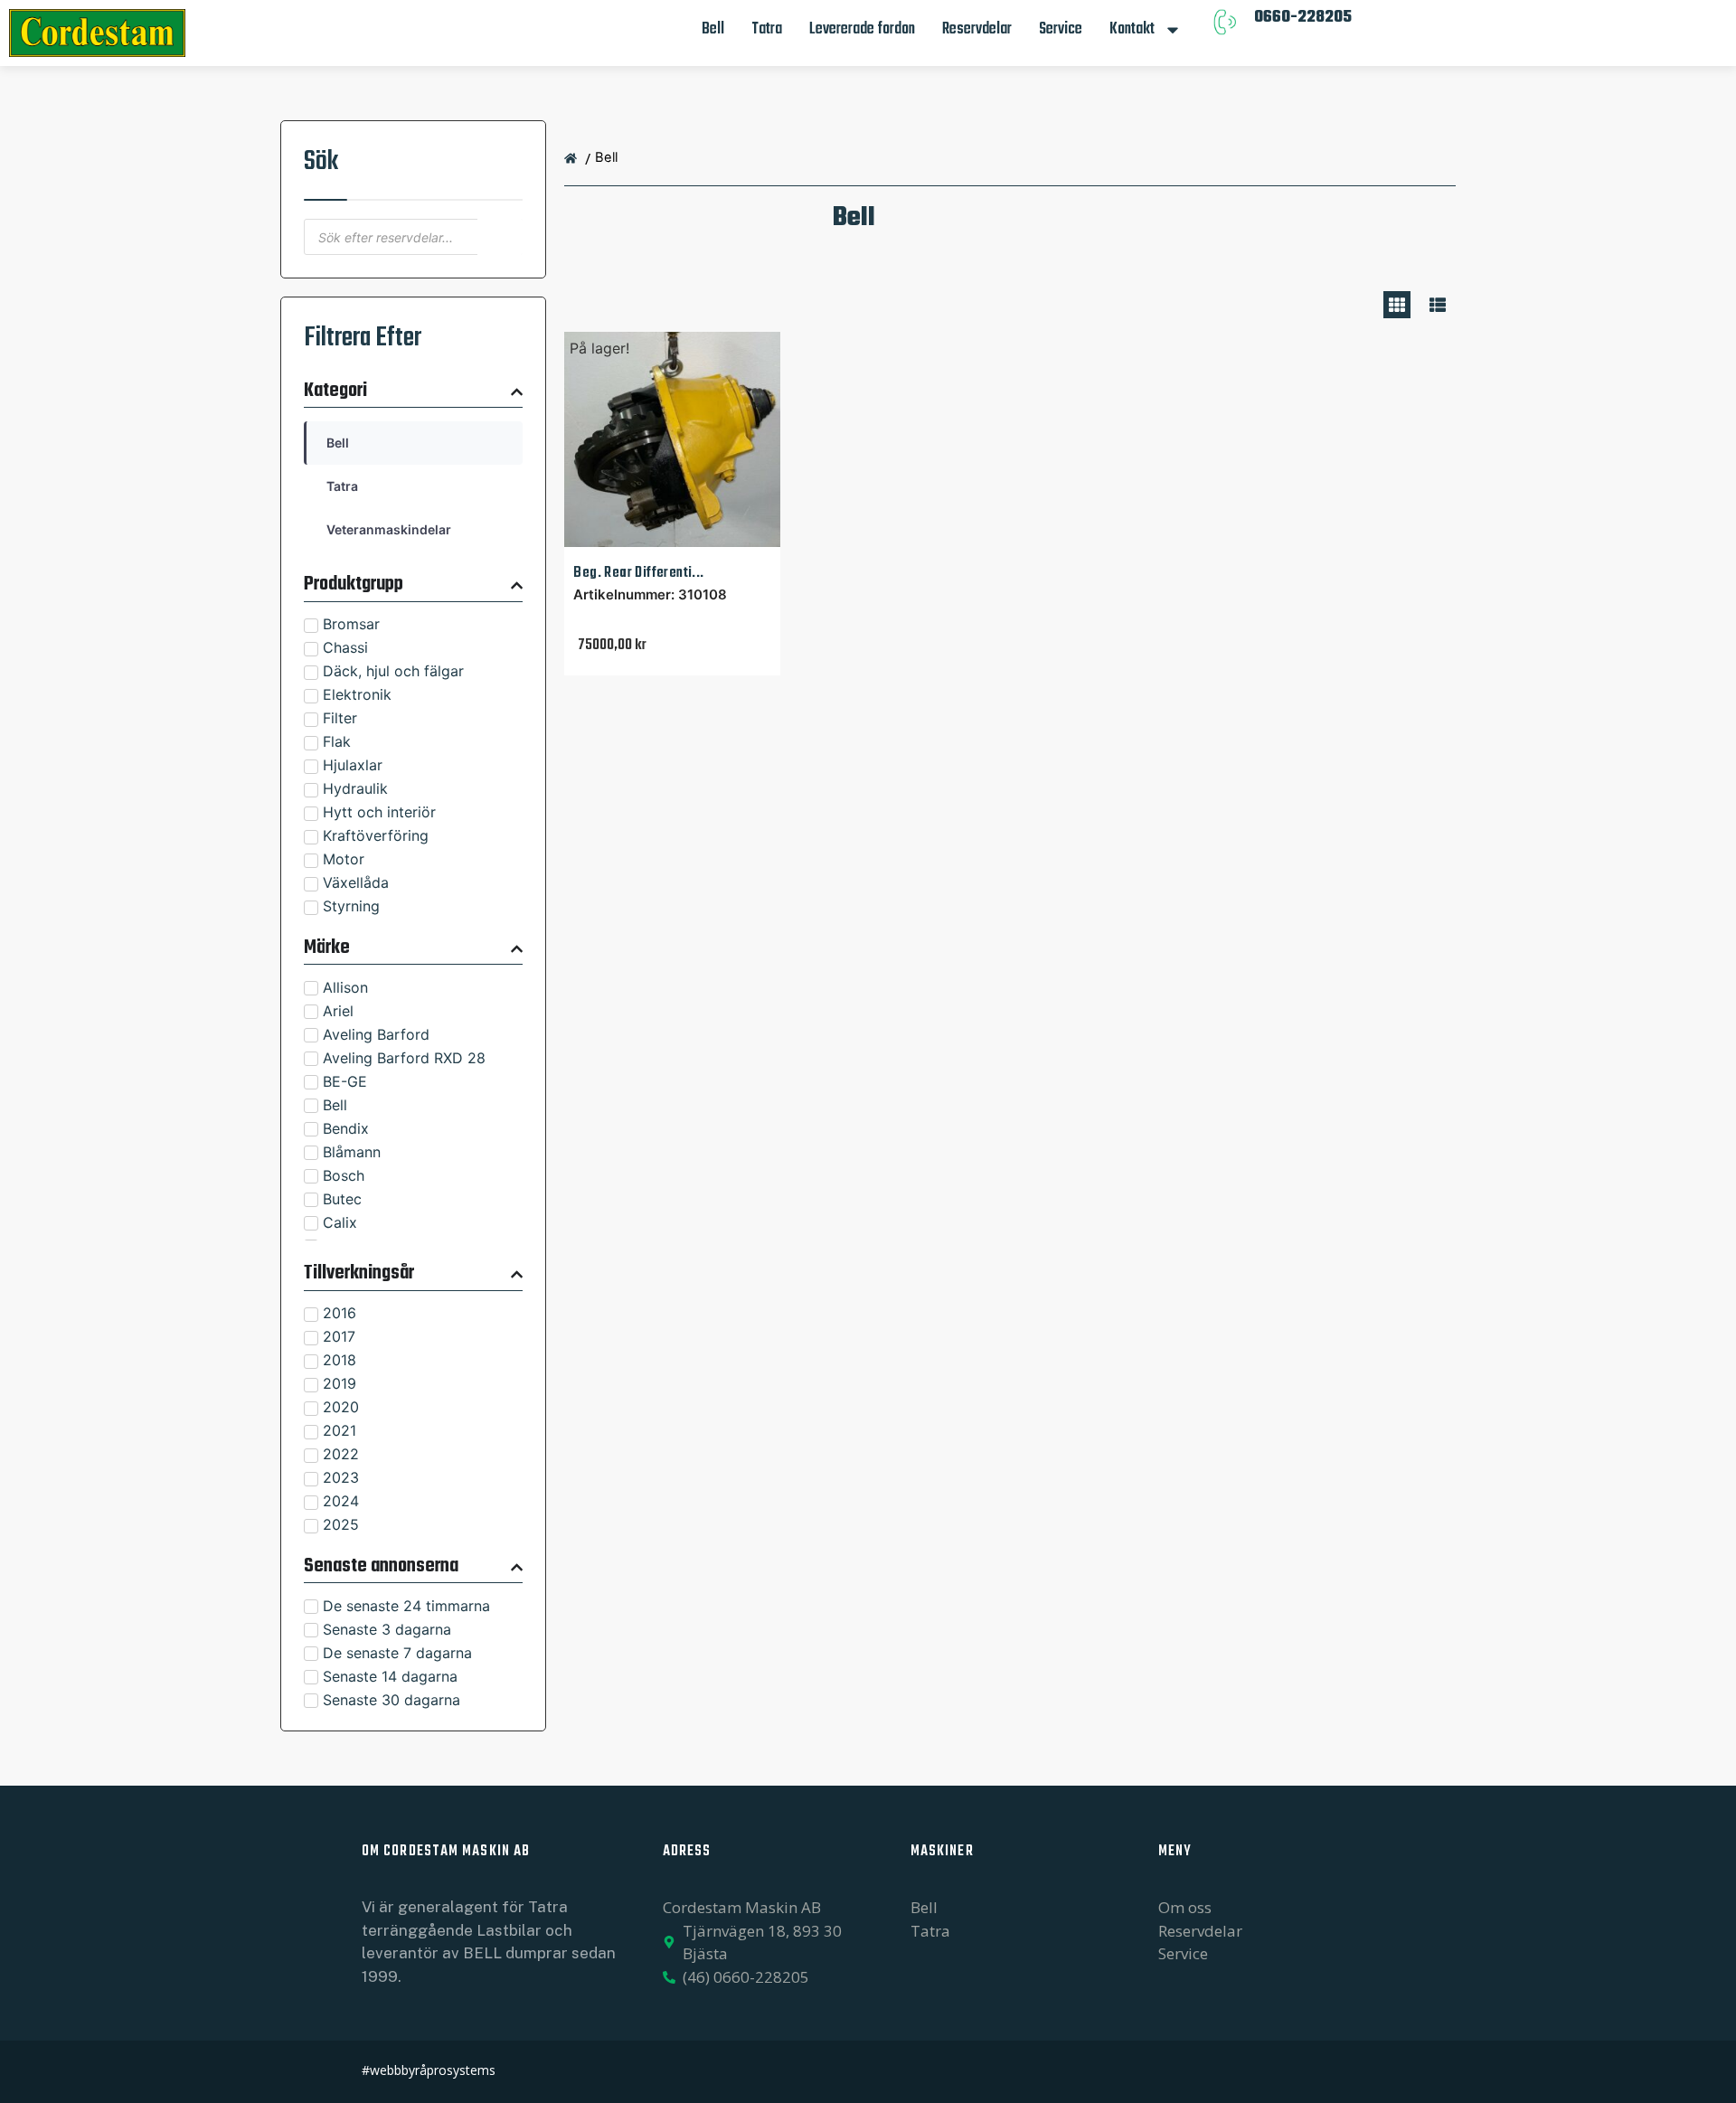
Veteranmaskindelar (389, 529)
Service (1061, 29)
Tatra (767, 29)
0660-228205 (1303, 18)
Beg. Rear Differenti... (638, 573)
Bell (713, 29)
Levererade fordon (862, 29)
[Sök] (500, 237)
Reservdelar (977, 29)
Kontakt (1132, 29)
